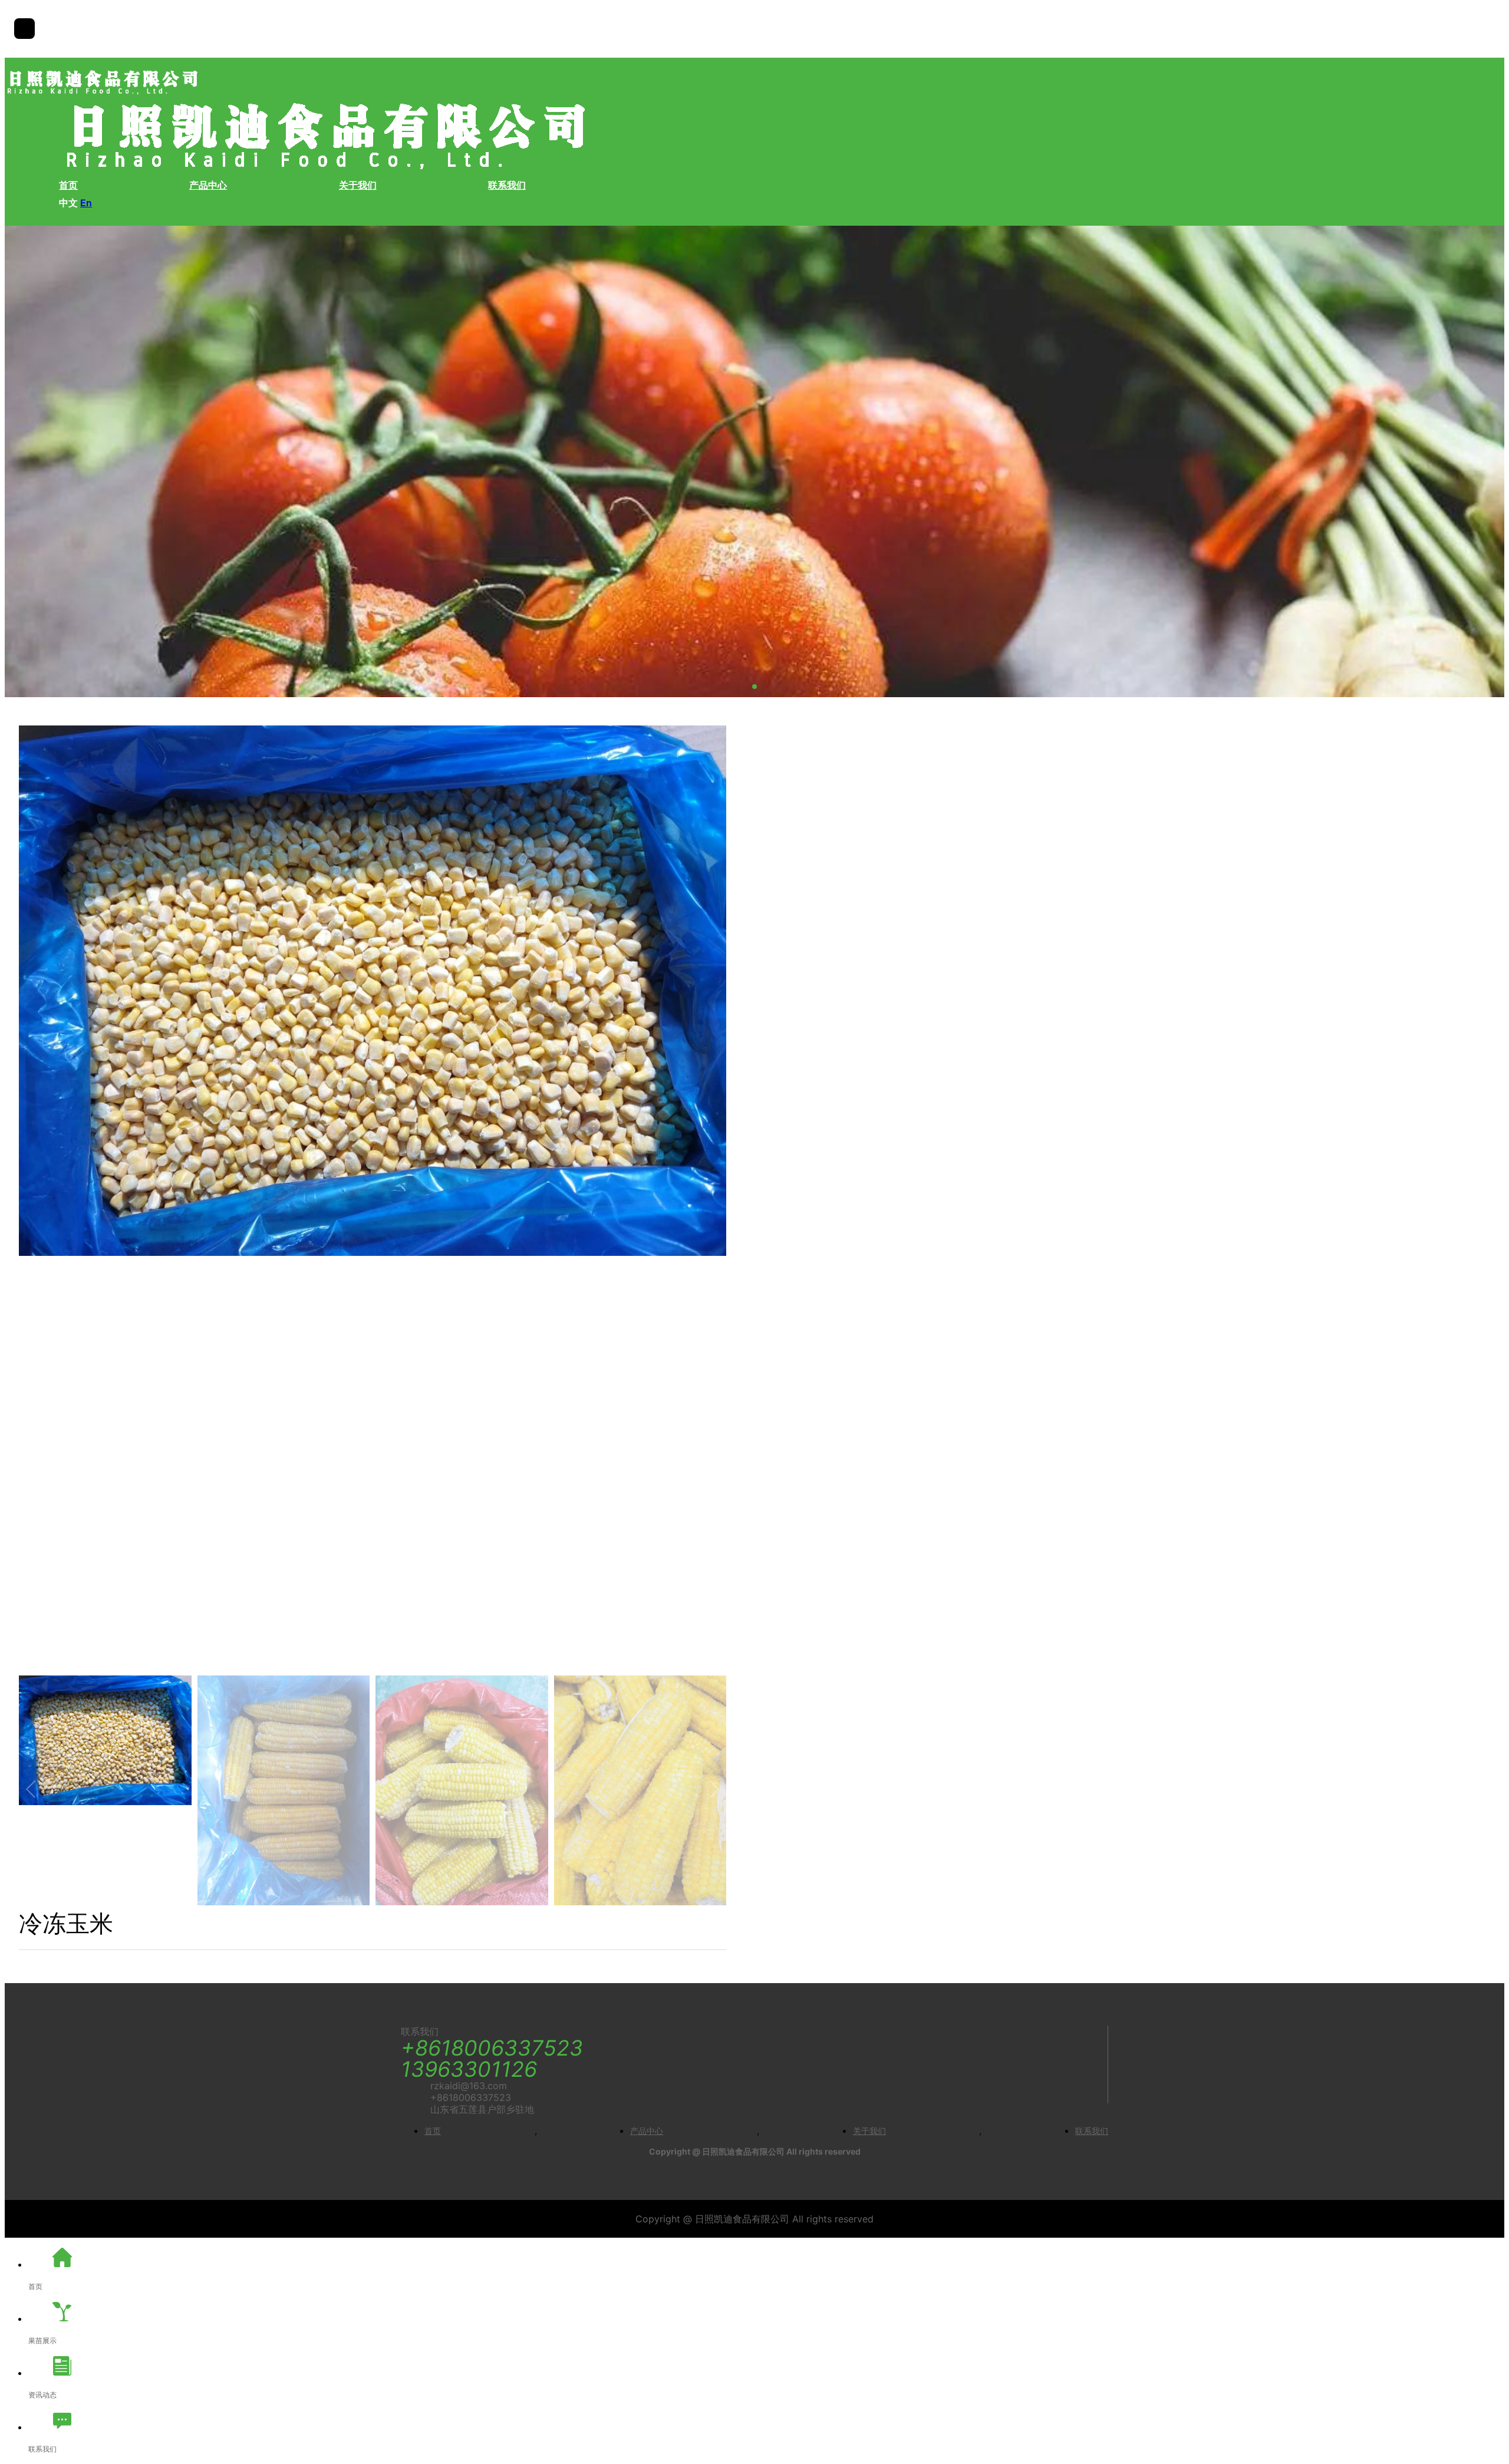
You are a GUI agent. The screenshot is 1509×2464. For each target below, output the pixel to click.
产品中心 (208, 185)
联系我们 (507, 185)
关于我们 (358, 185)
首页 (68, 185)
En (86, 203)
